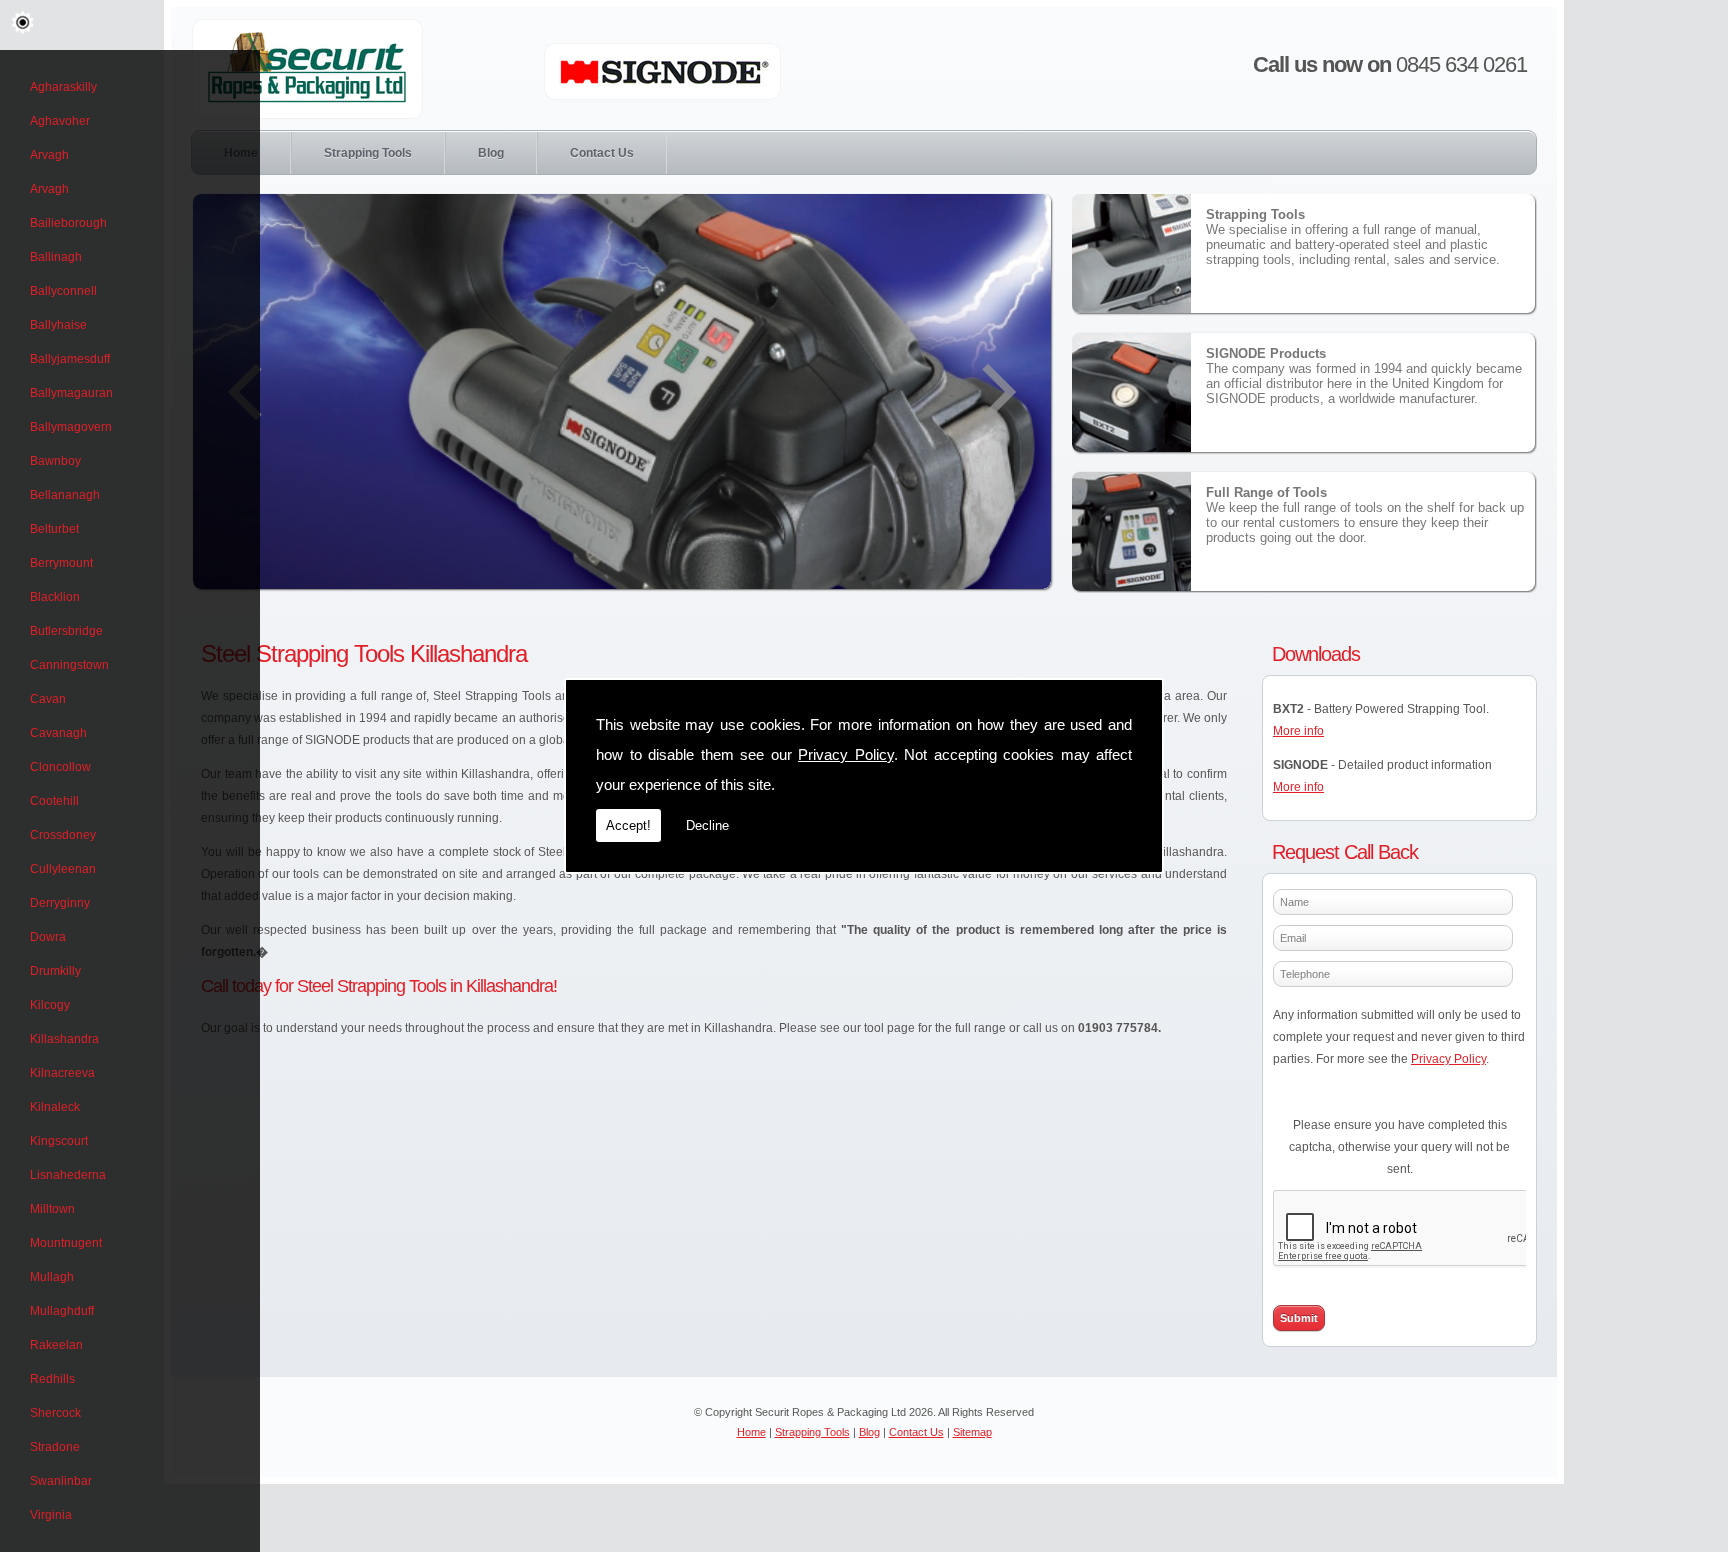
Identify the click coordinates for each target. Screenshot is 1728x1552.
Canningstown (69, 665)
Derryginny (60, 903)
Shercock (55, 1413)
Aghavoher (60, 121)
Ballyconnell (63, 291)
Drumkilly (55, 971)
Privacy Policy (846, 754)
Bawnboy (55, 461)
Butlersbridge (66, 631)
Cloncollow (60, 767)
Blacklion (55, 597)
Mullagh (52, 1277)
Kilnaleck (55, 1107)
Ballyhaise (58, 325)
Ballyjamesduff (70, 359)
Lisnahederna (68, 1175)
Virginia (51, 1515)
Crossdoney (63, 835)
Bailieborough (68, 223)
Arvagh (49, 155)
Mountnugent (66, 1243)
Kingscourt (59, 1141)
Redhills (52, 1379)
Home (751, 1432)
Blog (491, 153)
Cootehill (54, 801)
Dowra (48, 937)
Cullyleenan (63, 869)
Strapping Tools (368, 153)
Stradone (55, 1447)
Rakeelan (56, 1345)
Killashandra (64, 1039)
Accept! (628, 825)
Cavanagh (58, 733)
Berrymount (61, 563)
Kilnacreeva (62, 1073)
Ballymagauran (71, 393)
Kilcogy (50, 1005)
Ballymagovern (71, 427)
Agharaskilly (63, 87)
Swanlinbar (61, 1481)
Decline (707, 825)
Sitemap (972, 1432)
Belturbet (54, 529)
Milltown (52, 1209)
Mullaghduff (62, 1311)
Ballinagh (56, 257)
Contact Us (602, 153)
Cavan (48, 699)
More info (1298, 731)
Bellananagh (65, 495)
